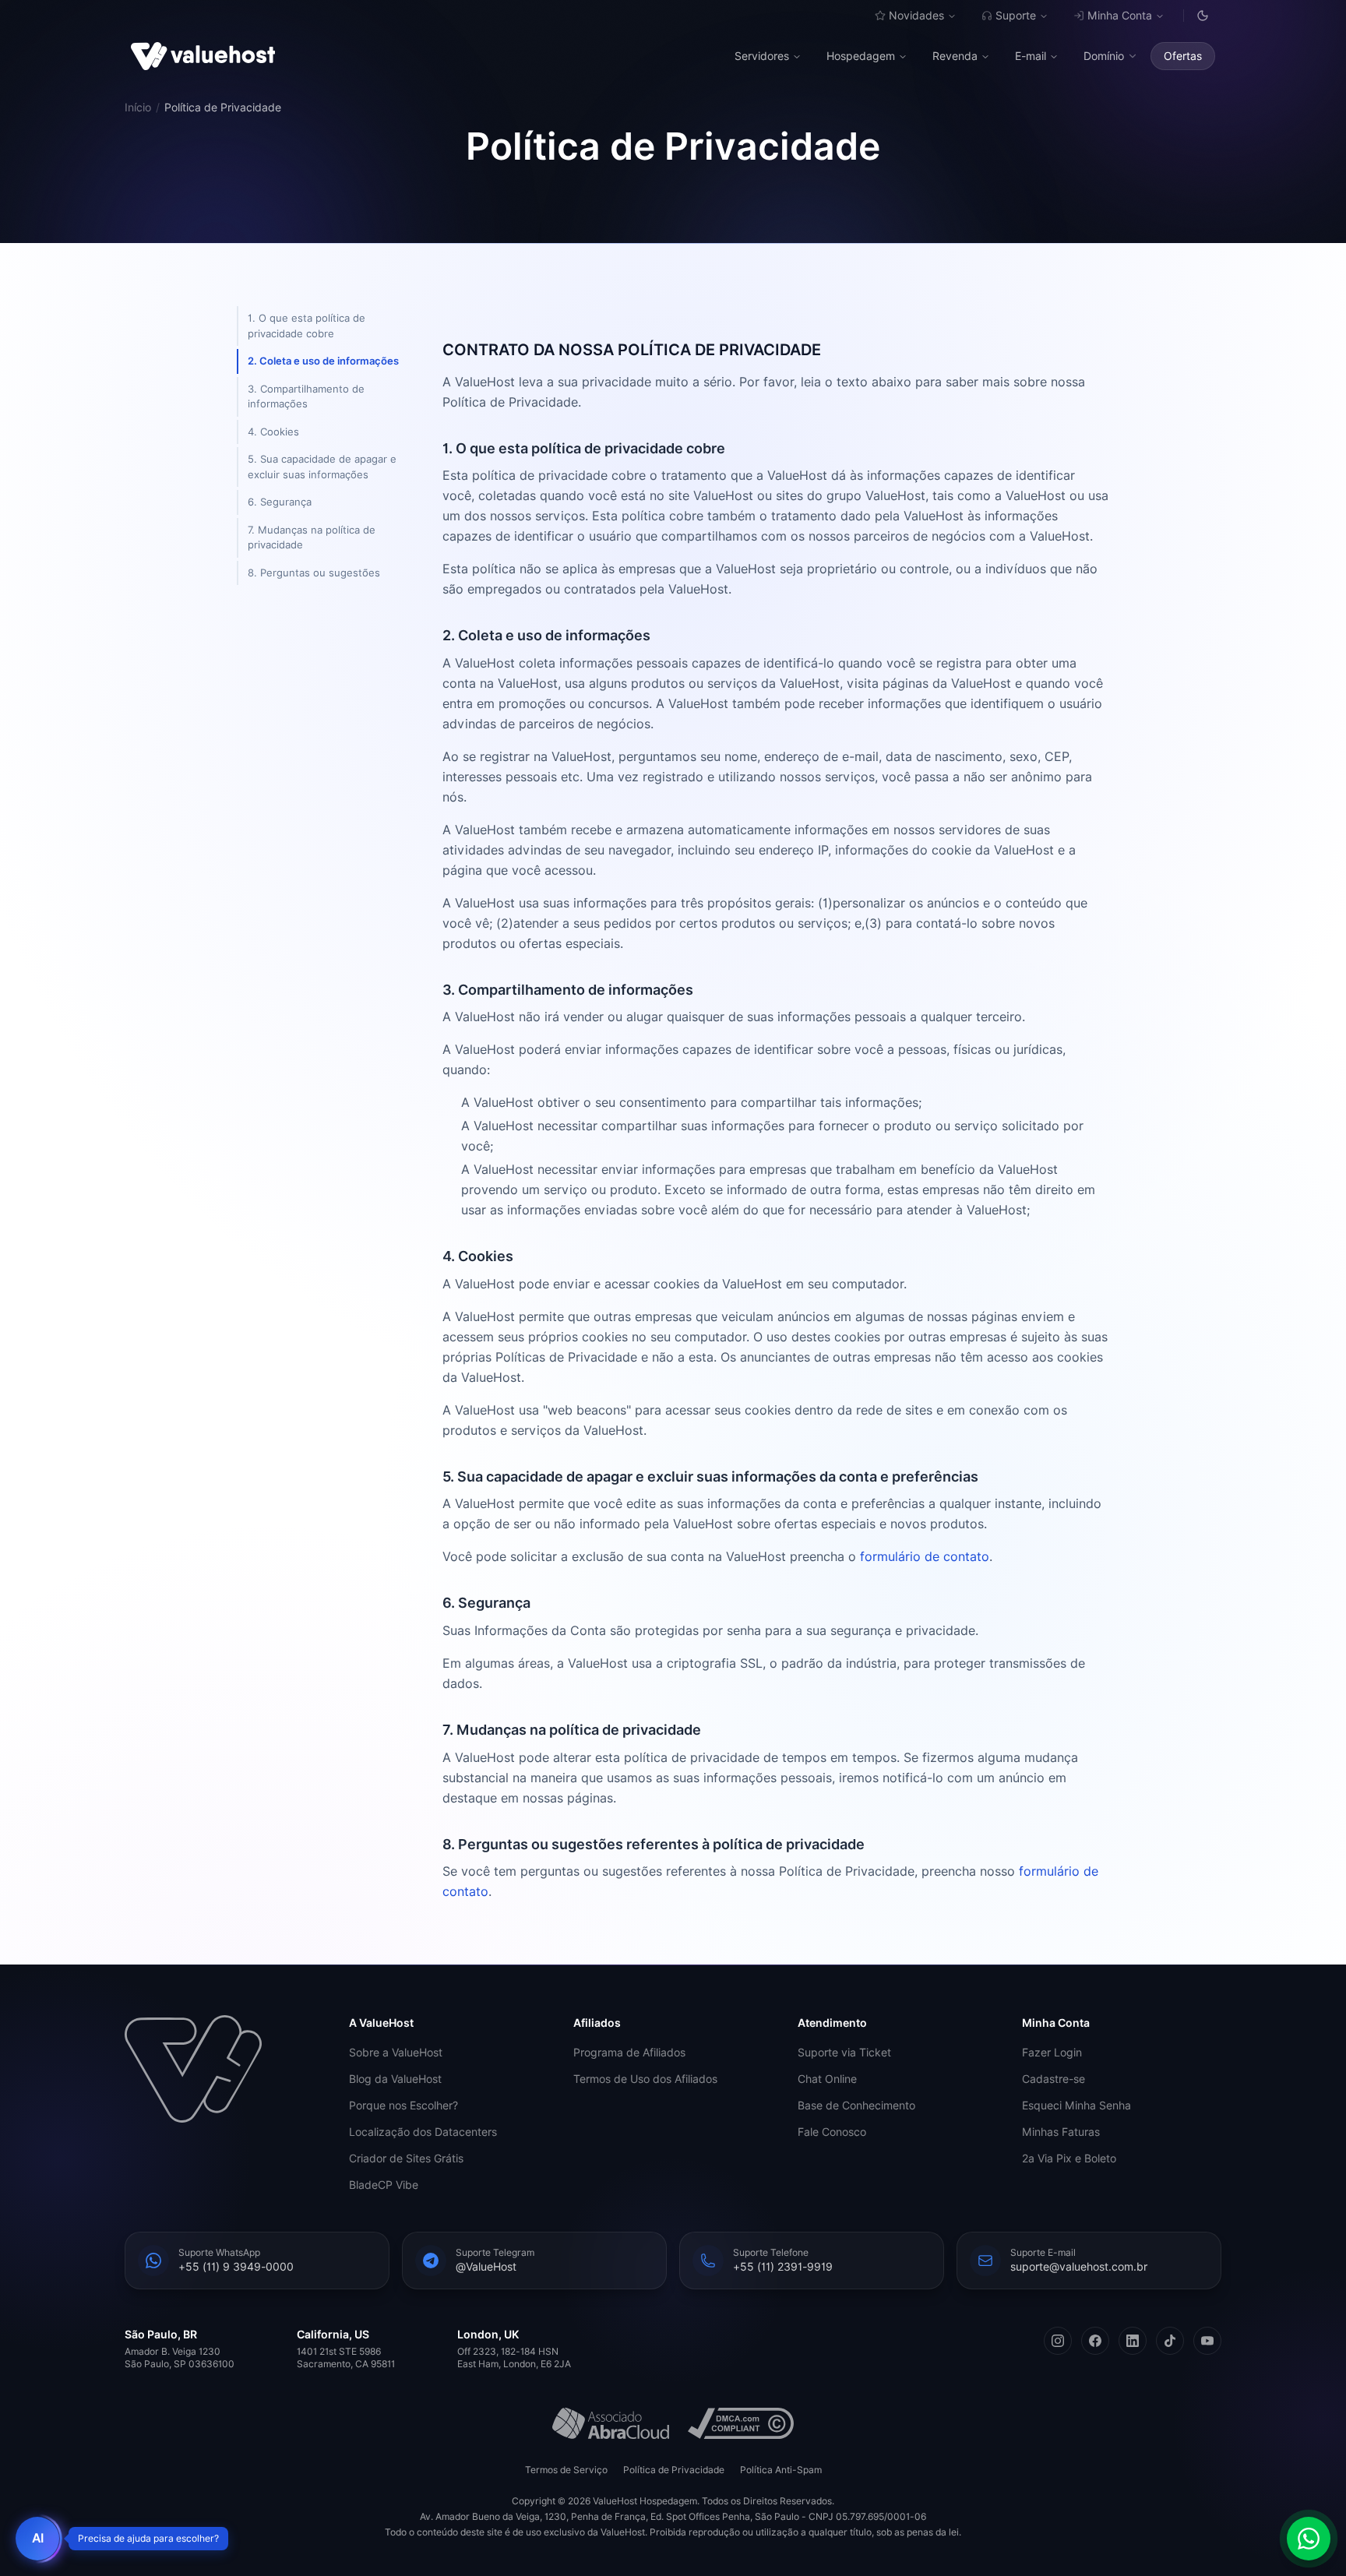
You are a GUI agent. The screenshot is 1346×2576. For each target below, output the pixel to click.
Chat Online (827, 2079)
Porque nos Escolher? (403, 2106)
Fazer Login (1052, 2053)
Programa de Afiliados (629, 2053)
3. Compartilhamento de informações (306, 396)
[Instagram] (1058, 2341)
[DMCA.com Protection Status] (741, 2423)
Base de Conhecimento (856, 2106)
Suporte (1016, 16)
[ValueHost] (203, 56)
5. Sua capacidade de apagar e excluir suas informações (322, 467)
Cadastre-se (1054, 2079)
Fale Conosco (832, 2132)
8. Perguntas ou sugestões (314, 573)
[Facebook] (1095, 2341)
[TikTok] (1170, 2341)
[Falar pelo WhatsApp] (1309, 2539)
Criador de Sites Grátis (406, 2158)
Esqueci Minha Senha (1076, 2106)
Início (138, 107)
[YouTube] (1207, 2341)
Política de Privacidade (674, 2470)
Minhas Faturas (1061, 2132)
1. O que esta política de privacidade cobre (307, 326)
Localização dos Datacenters (423, 2132)
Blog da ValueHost (395, 2079)
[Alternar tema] (1203, 16)
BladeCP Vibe (384, 2185)
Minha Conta (1120, 16)
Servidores (762, 56)
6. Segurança (280, 502)
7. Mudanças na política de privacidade (312, 537)
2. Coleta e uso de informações (323, 361)
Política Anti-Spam (781, 2470)
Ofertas (1183, 56)
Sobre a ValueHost (396, 2053)
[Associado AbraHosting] (611, 2423)
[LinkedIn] (1133, 2341)
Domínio (1104, 56)
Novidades (916, 16)
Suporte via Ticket (844, 2053)
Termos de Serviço (566, 2470)
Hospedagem (861, 56)
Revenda (955, 56)
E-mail (1031, 56)
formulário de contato (925, 1557)
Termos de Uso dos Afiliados (645, 2079)
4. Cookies (273, 432)
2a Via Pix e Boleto (1069, 2158)
